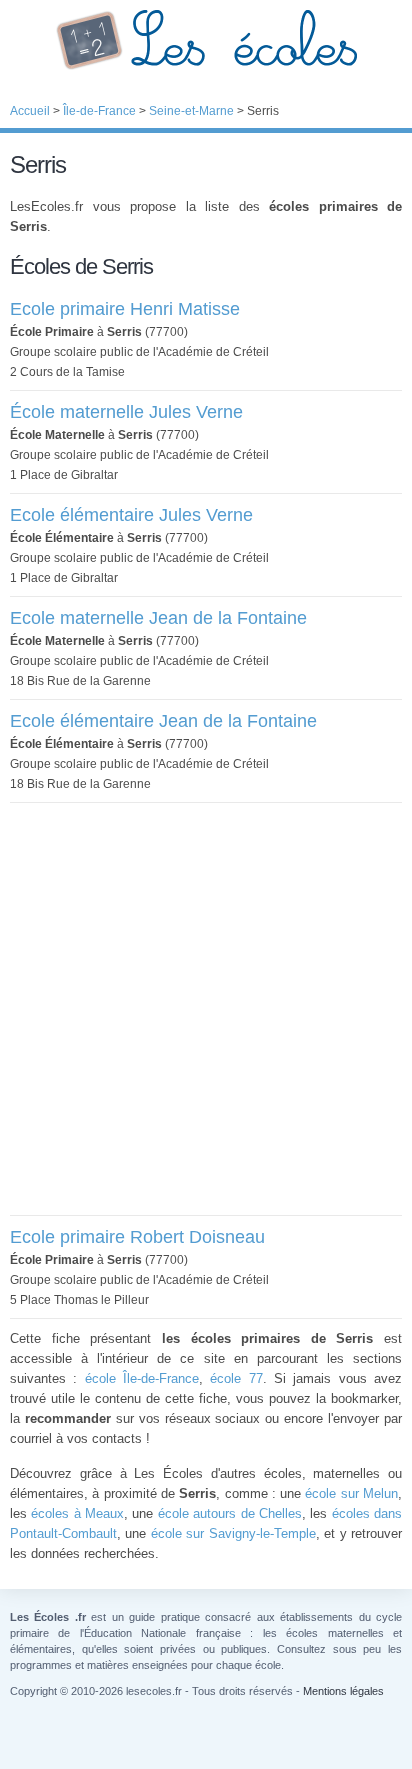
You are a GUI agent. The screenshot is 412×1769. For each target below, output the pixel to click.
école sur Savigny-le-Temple (233, 1533)
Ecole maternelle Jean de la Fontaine (158, 618)
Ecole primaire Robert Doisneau (137, 1237)
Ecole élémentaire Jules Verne (131, 515)
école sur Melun (351, 1493)
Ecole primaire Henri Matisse (125, 309)
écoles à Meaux (77, 1513)
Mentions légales (343, 1691)
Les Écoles (206, 40)
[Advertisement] (206, 1009)
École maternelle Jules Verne (126, 412)
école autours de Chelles (230, 1513)
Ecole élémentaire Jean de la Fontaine (163, 721)
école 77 (236, 1378)
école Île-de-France (142, 1378)
